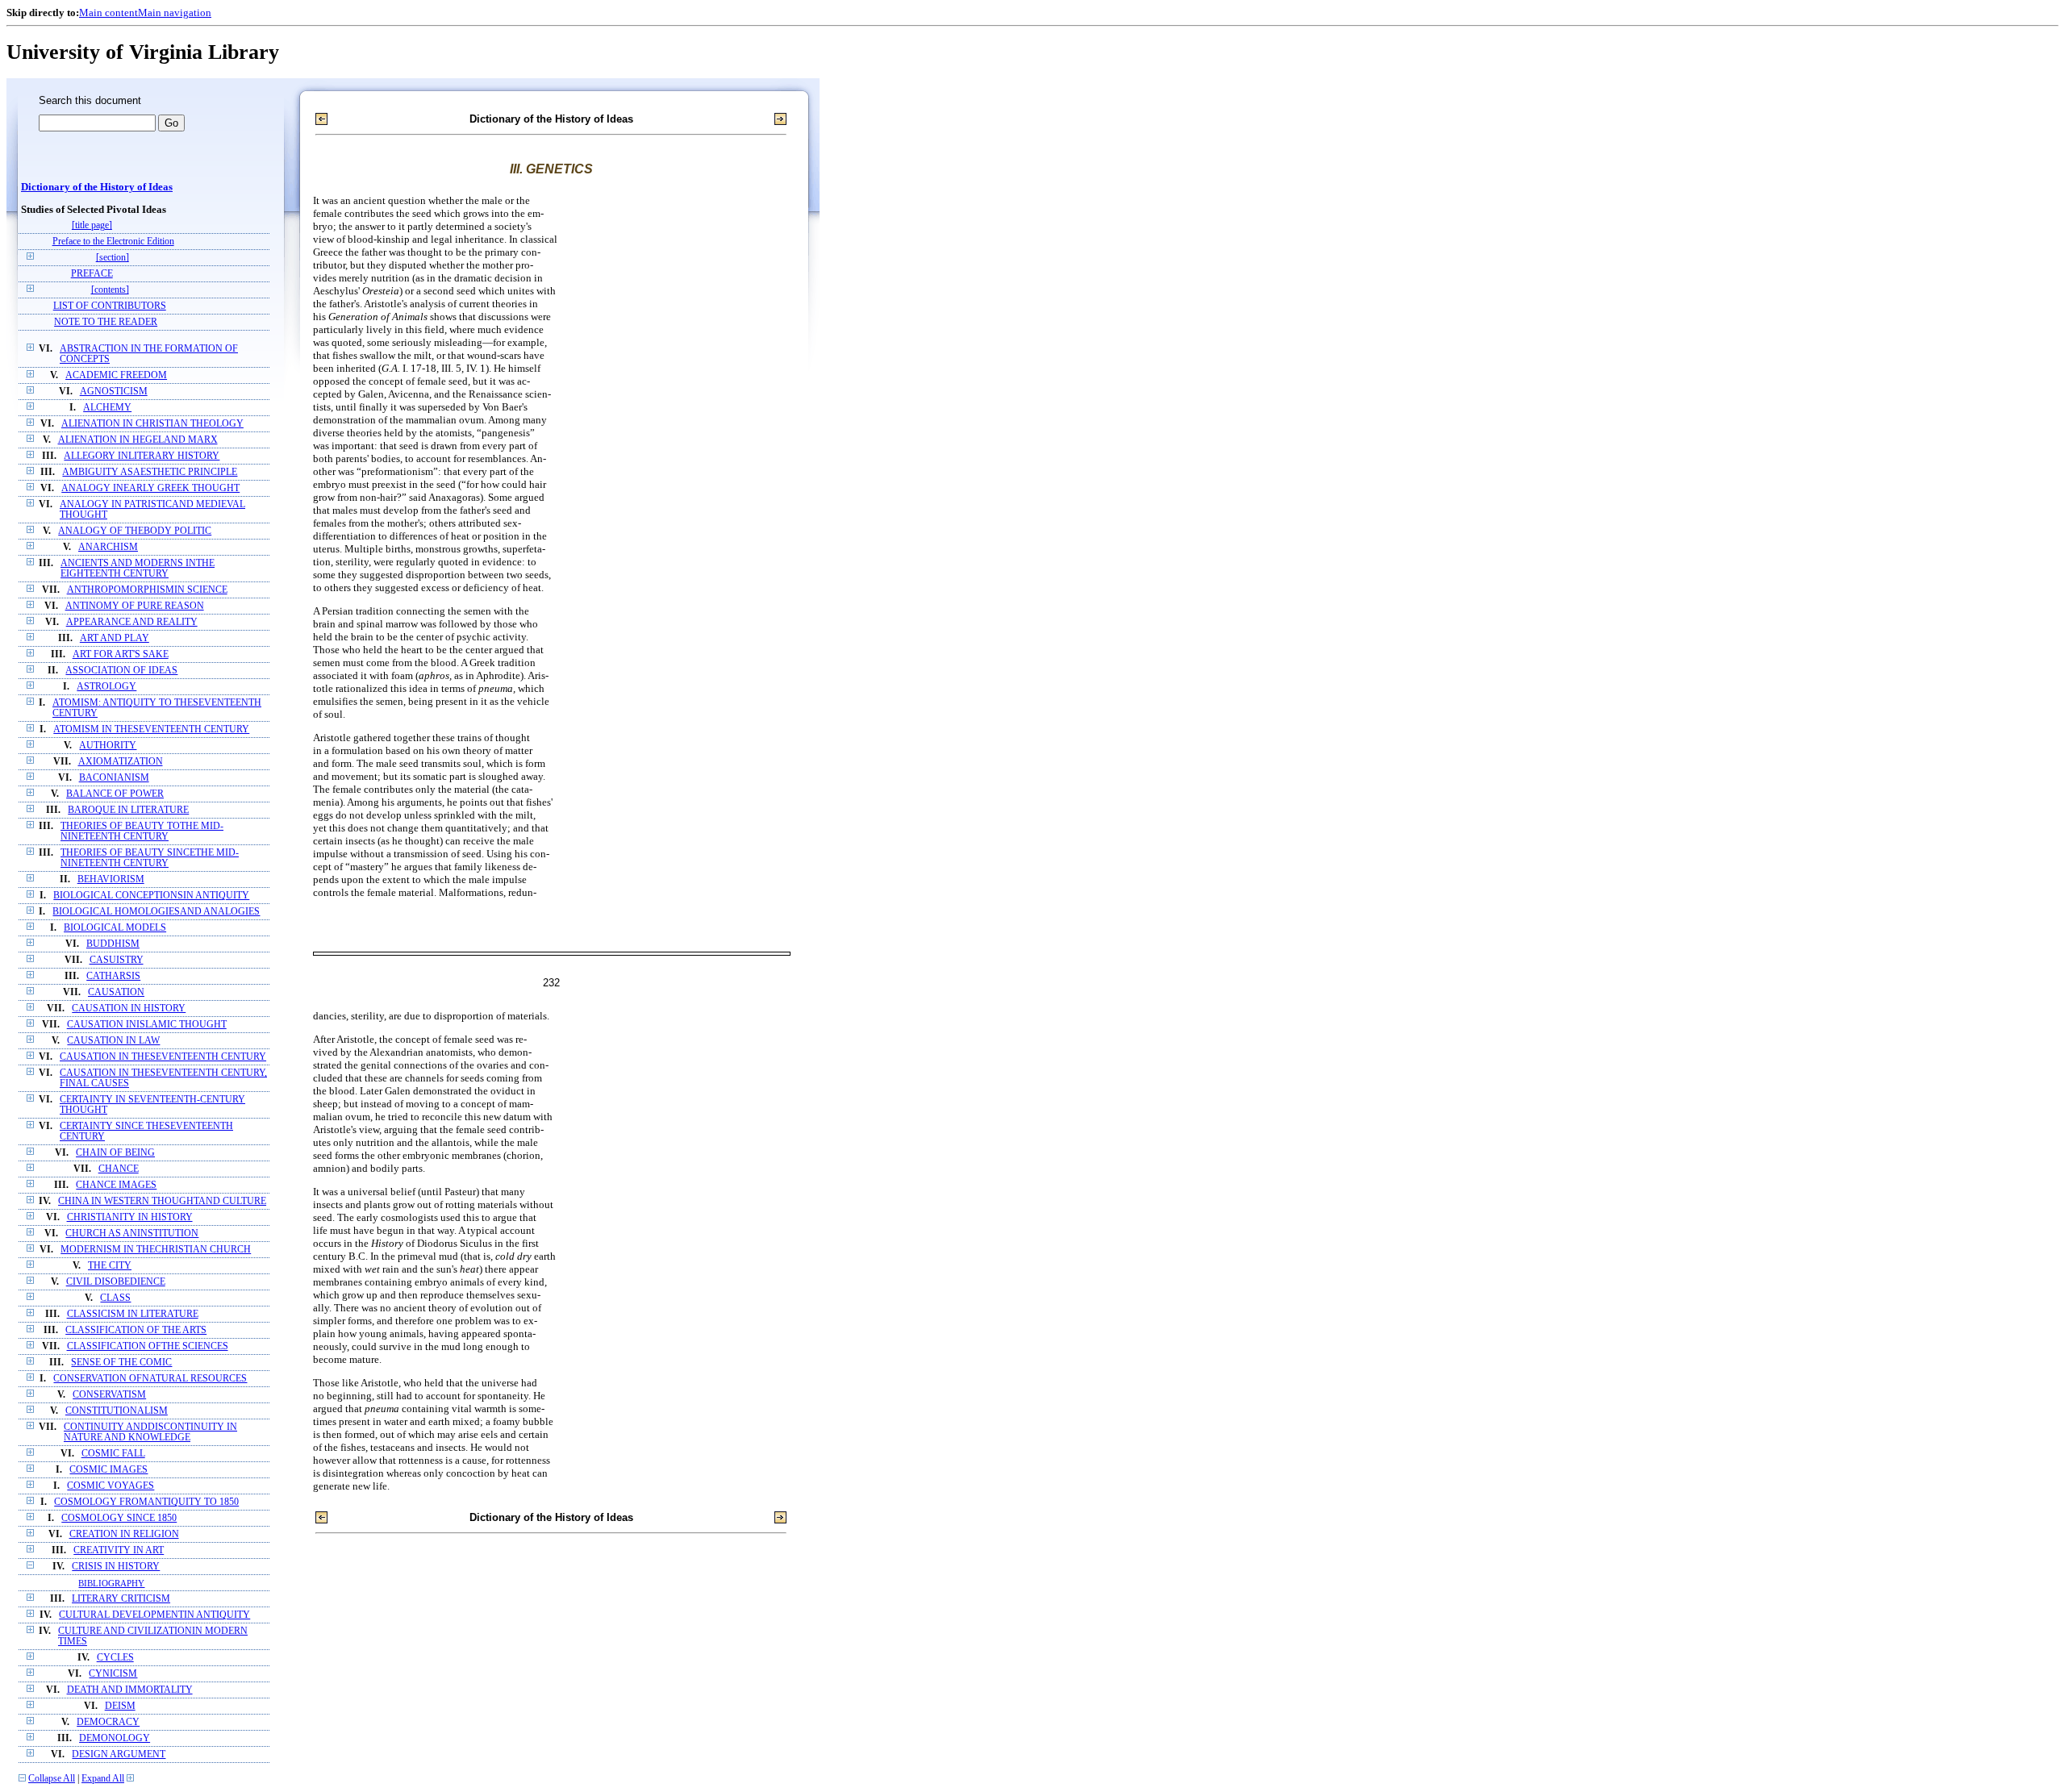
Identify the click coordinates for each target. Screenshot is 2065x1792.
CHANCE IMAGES (116, 1185)
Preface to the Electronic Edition (113, 242)
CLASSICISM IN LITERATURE (133, 1314)
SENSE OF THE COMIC (121, 1363)
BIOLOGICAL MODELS (115, 928)
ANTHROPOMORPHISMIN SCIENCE (147, 590)
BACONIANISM (114, 778)
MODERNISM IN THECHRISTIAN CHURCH (156, 1250)
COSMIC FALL (113, 1454)
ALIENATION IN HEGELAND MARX (138, 440)
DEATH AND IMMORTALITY (130, 1690)
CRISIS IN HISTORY (116, 1567)
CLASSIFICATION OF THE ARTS (136, 1330)
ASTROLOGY (106, 687)
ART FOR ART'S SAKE (121, 654)
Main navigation (175, 13)
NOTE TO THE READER (106, 322)
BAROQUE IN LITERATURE (128, 810)
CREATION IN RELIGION (124, 1534)
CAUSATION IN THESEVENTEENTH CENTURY (163, 1057)
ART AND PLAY (115, 638)
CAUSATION (116, 992)
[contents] (110, 290)
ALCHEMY (107, 408)
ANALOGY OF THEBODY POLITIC (135, 531)
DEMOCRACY (108, 1722)
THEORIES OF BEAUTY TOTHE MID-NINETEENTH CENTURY (142, 831)
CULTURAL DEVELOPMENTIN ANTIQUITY (154, 1615)
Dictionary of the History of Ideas (97, 187)
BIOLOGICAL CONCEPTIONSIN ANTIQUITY (151, 896)
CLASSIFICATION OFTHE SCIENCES (148, 1346)
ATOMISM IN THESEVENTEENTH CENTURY (151, 729)
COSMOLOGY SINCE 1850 (119, 1518)
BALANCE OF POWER (115, 794)
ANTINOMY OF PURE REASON (135, 606)
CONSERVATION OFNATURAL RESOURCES (150, 1379)
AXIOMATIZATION (121, 762)
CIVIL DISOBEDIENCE (116, 1282)
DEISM (120, 1706)
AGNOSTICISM (114, 392)
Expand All (103, 1779)
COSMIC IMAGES (108, 1470)
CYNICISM (113, 1674)
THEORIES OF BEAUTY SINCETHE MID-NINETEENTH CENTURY (150, 858)
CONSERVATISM (109, 1395)
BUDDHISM (113, 944)
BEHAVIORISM (111, 879)
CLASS (115, 1298)
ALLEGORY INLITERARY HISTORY (142, 456)
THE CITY (110, 1266)
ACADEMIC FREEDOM (116, 375)
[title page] (92, 225)
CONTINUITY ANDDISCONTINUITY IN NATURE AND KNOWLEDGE (150, 1432)
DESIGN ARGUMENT (119, 1754)
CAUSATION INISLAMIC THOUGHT (147, 1025)
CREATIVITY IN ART (119, 1550)
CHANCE (119, 1169)
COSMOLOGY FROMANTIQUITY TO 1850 (146, 1502)
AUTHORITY (108, 746)
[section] (113, 258)
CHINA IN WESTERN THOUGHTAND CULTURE (162, 1201)
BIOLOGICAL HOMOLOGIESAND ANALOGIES (156, 912)
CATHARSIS (113, 976)
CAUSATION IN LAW (113, 1041)
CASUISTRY (117, 960)
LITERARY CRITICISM (121, 1599)
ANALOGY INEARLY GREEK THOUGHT (150, 488)
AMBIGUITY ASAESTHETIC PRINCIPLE (150, 472)
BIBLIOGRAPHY (111, 1583)
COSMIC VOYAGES (111, 1486)
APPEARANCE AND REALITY (132, 622)
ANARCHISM (108, 547)
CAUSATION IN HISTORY (129, 1009)
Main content (108, 13)
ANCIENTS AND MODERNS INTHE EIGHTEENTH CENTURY (138, 569)
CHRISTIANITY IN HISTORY (130, 1217)
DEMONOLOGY (115, 1738)
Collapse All (52, 1779)
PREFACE (92, 274)
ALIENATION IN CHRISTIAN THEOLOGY (152, 424)
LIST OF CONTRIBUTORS (110, 306)
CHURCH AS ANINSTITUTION (132, 1234)
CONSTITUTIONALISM (117, 1411)
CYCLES (115, 1658)
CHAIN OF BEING (115, 1153)
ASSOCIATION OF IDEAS (121, 671)
